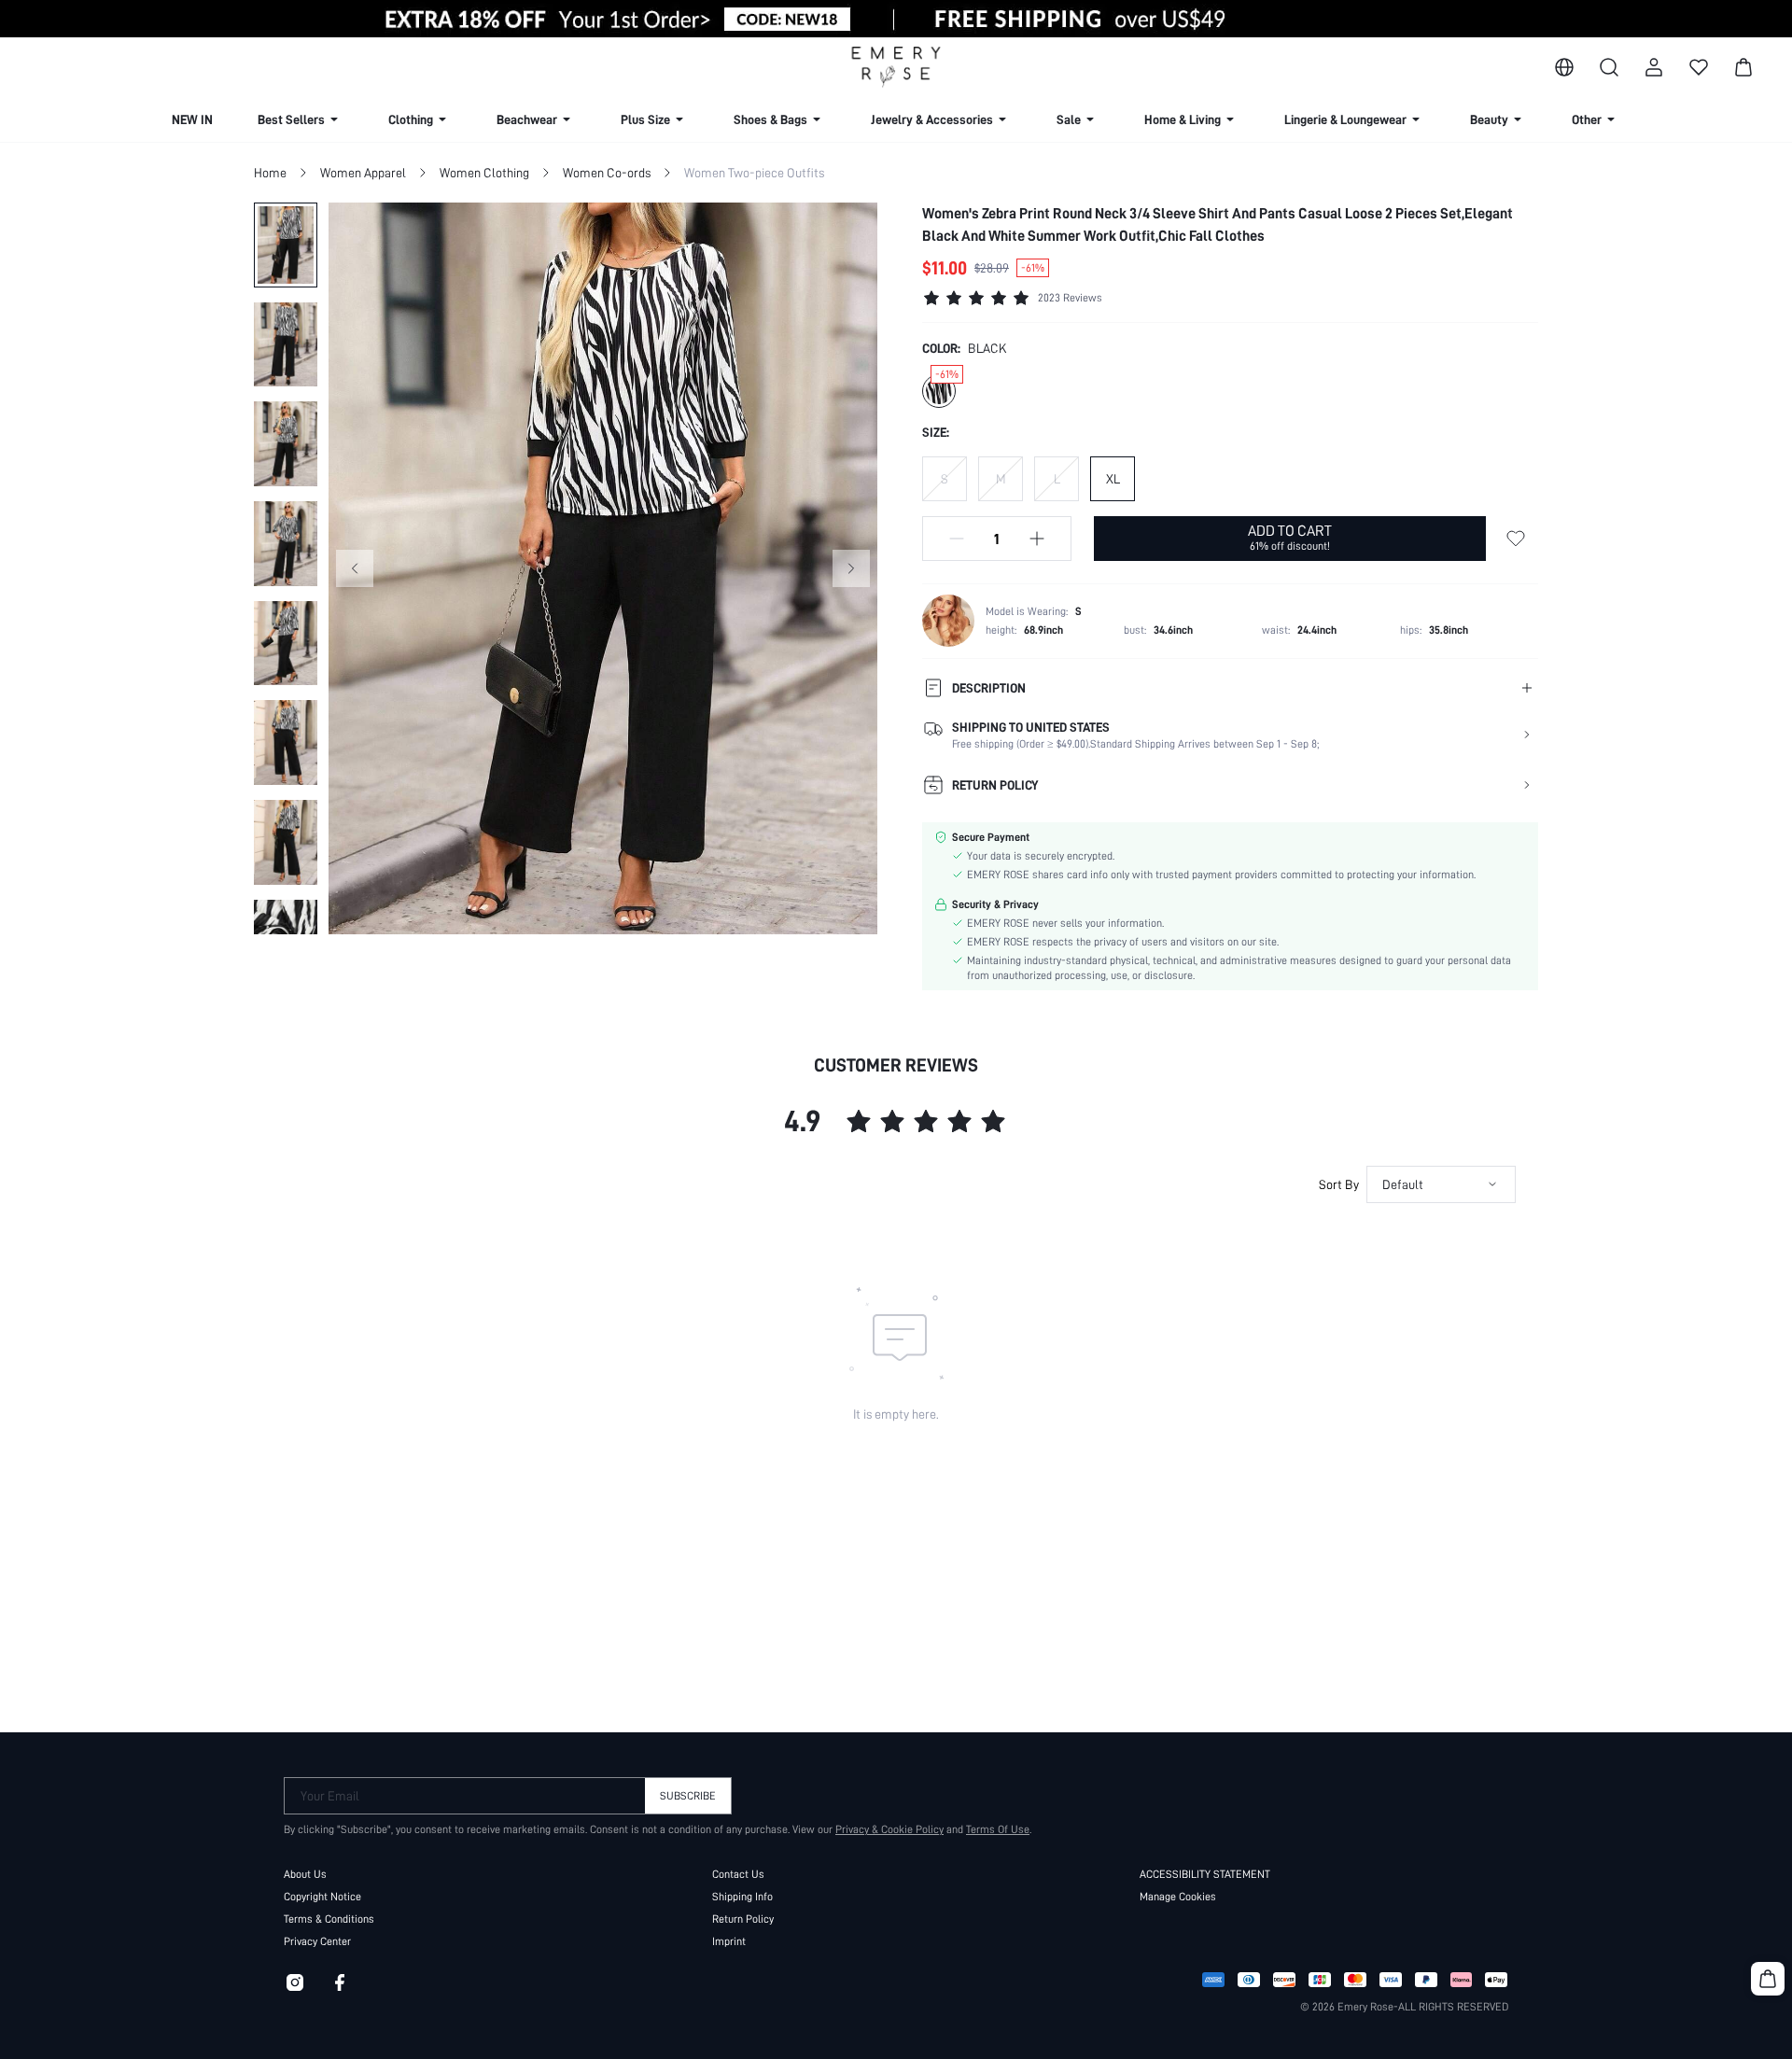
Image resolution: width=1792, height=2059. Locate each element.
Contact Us (738, 1874)
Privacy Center (317, 1941)
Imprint (729, 1941)
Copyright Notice (322, 1897)
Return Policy (743, 1919)
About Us (305, 1874)
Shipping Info (742, 1897)
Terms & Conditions (329, 1919)
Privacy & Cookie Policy (889, 1829)
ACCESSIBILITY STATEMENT (1205, 1874)
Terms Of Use (998, 1829)
